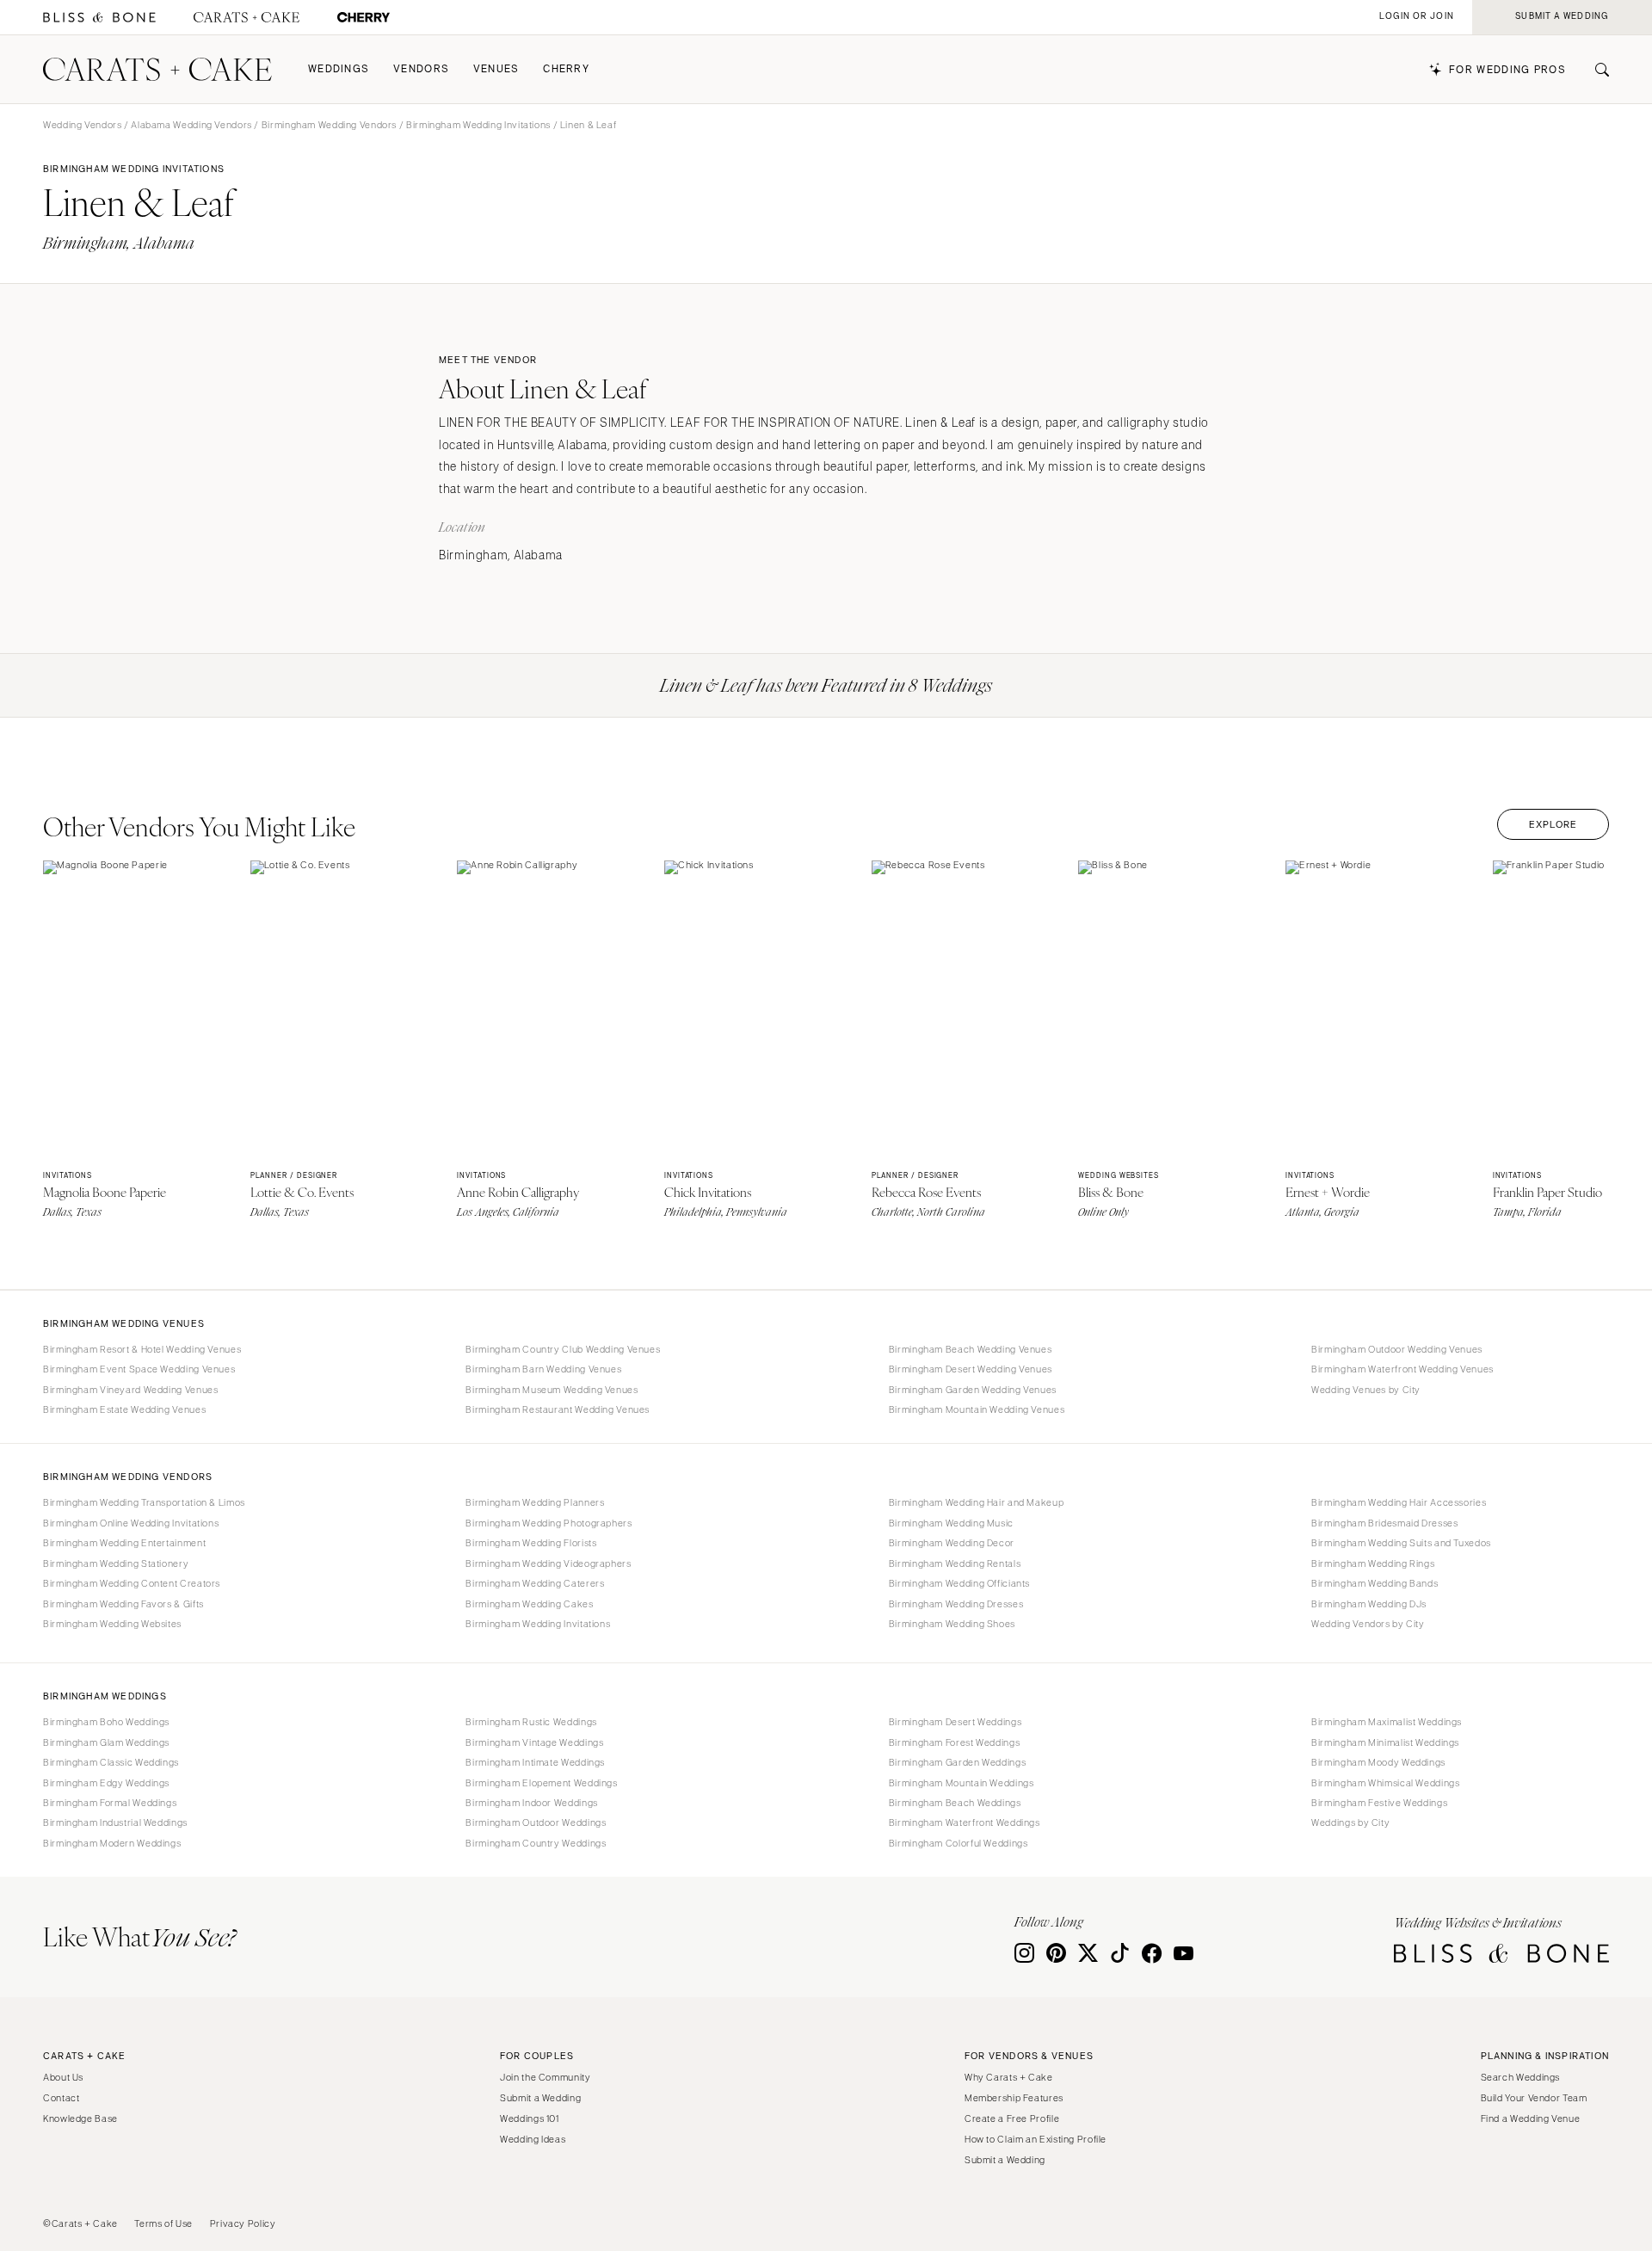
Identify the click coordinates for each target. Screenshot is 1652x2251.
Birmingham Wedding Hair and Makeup (976, 1502)
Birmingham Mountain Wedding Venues (977, 1409)
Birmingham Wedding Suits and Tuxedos (1401, 1543)
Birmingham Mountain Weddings (962, 1783)
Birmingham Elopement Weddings (541, 1783)
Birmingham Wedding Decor (952, 1543)
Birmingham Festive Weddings (1379, 1803)
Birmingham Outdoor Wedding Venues (1397, 1349)
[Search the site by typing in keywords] (1595, 70)
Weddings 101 (530, 2118)
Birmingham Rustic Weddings (531, 1722)
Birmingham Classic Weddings (111, 1762)
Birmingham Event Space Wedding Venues (139, 1369)
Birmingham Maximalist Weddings (1387, 1722)
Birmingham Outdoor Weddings (536, 1822)
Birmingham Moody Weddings (1378, 1762)
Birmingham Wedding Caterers (535, 1583)
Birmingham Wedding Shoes (952, 1624)
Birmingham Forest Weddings (954, 1742)
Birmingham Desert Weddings (955, 1722)
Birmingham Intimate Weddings (535, 1762)
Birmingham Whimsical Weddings (1385, 1783)
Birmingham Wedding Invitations (478, 125)
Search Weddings (1520, 2077)
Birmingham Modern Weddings (112, 1843)
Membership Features (1014, 2098)
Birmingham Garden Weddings (957, 1762)
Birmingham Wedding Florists (531, 1543)
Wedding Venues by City (1366, 1390)
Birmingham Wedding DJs (1369, 1604)
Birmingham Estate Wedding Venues (124, 1409)
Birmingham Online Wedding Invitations (131, 1523)
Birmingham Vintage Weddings (534, 1742)
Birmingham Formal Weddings (110, 1803)
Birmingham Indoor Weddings (531, 1803)
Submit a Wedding (540, 2098)
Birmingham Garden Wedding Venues (973, 1390)
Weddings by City (1350, 1822)
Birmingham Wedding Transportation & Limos (144, 1502)
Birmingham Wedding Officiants (959, 1583)
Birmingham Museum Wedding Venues (552, 1390)
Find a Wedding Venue (1531, 2118)
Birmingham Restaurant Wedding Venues (558, 1409)
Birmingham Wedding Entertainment (124, 1543)
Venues (496, 69)
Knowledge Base (80, 2118)
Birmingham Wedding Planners (535, 1502)
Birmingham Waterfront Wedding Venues (1402, 1369)
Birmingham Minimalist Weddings (1385, 1742)
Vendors (421, 69)
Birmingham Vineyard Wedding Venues (130, 1390)
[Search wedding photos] (364, 18)
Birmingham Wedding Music (951, 1523)
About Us (63, 2077)
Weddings (339, 69)
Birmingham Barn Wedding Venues (543, 1369)
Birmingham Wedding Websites (112, 1624)
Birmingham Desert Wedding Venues (971, 1369)
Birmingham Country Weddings (536, 1843)
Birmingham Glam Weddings (106, 1742)
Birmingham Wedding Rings (1373, 1563)
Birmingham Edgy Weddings (106, 1783)
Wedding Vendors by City (1368, 1624)
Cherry (566, 69)
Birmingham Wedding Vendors (329, 125)
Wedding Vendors (82, 125)
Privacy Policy (243, 2223)
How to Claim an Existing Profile (1036, 2139)
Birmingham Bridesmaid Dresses (1384, 1523)
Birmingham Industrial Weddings (115, 1822)
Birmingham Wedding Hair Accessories (1399, 1502)
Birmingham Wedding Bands (1375, 1583)
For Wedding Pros (1507, 70)
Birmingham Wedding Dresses (956, 1604)
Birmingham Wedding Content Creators (132, 1583)
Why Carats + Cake (1009, 2077)
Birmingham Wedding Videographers (548, 1563)
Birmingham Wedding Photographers (549, 1523)
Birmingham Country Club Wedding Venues (563, 1349)
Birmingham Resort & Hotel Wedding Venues (142, 1349)
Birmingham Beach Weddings (955, 1803)
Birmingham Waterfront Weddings (965, 1822)
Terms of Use (163, 2223)
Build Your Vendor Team (1534, 2098)
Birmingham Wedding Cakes (529, 1604)
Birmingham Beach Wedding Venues (971, 1349)
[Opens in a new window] (99, 18)
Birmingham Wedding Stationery (116, 1563)
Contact (61, 2098)
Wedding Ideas (533, 2139)
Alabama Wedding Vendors (191, 125)
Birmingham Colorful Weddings (959, 1843)
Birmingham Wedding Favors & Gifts (123, 1604)
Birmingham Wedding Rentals (955, 1563)
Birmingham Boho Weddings (106, 1722)
